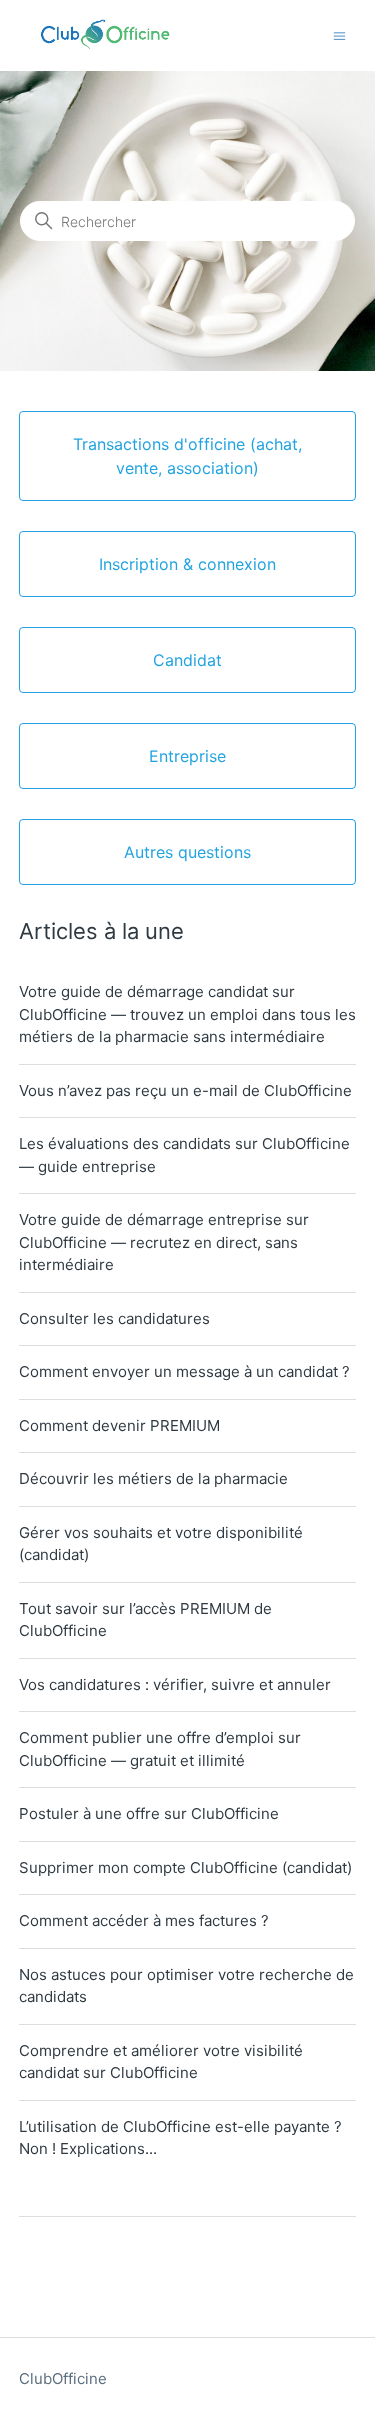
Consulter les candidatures (114, 1318)
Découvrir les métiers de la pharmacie (153, 1478)
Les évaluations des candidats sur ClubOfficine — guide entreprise (184, 1155)
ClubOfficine (63, 2378)
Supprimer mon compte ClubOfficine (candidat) (185, 1867)
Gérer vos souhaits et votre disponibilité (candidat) (161, 1544)
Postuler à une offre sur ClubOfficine (149, 1813)
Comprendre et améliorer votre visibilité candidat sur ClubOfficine (161, 2062)
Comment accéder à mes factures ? (144, 1920)
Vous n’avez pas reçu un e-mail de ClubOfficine (185, 1090)
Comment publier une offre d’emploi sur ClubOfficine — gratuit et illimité (160, 1749)
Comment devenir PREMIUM (119, 1425)
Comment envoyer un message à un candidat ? (184, 1371)
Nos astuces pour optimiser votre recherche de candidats (186, 1986)
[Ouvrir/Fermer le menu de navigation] (339, 34)
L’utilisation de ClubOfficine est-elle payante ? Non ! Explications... (180, 2138)
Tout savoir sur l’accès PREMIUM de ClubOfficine (145, 1620)
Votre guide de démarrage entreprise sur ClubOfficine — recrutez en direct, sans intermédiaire (164, 1242)
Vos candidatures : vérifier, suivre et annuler (175, 1684)
